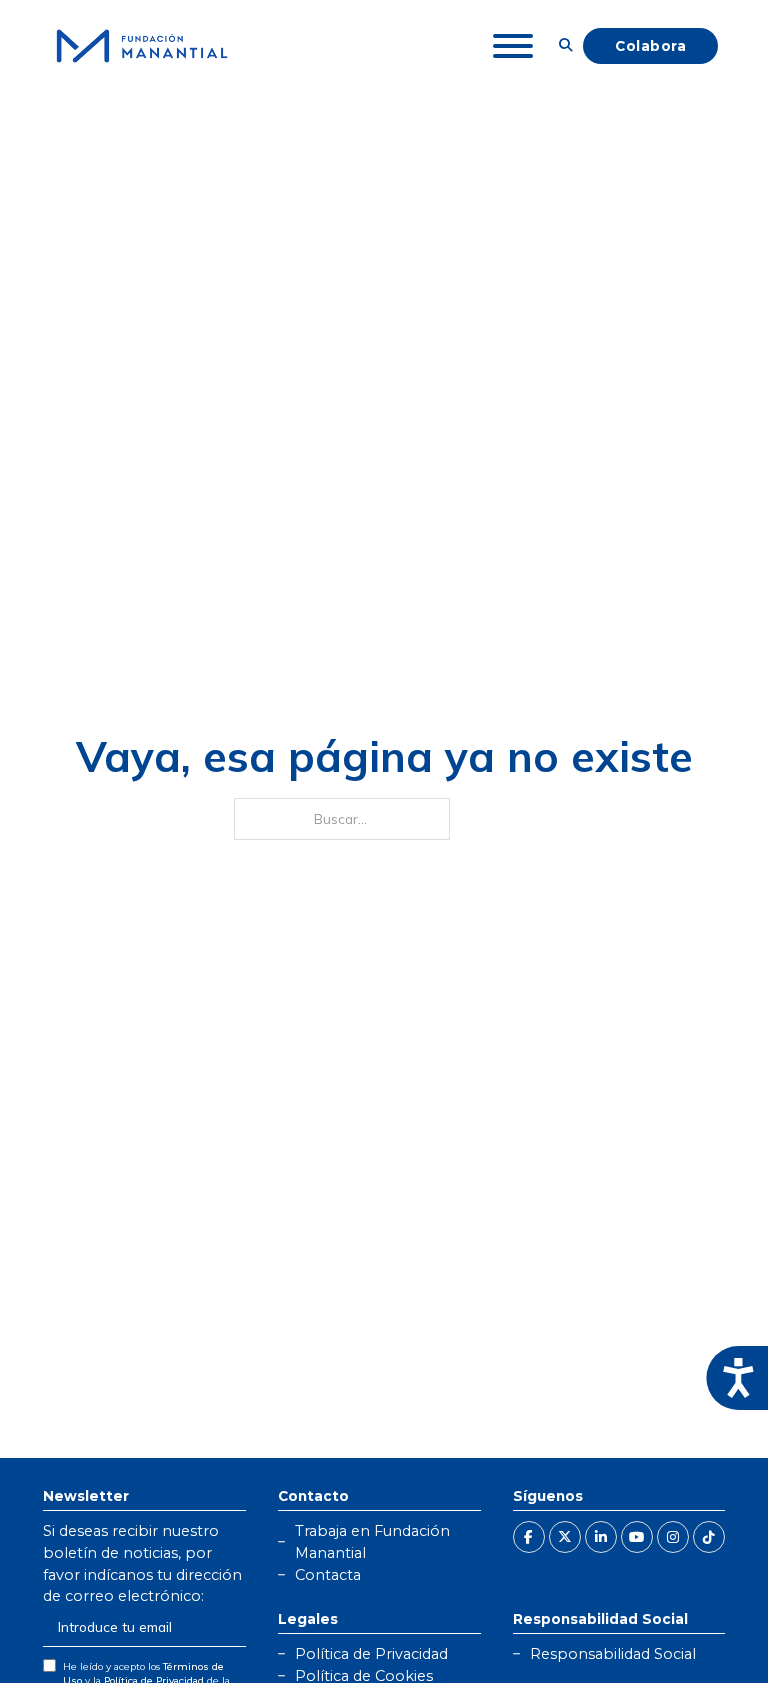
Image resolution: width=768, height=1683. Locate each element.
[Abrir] (513, 46)
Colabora (650, 46)
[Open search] (566, 46)
